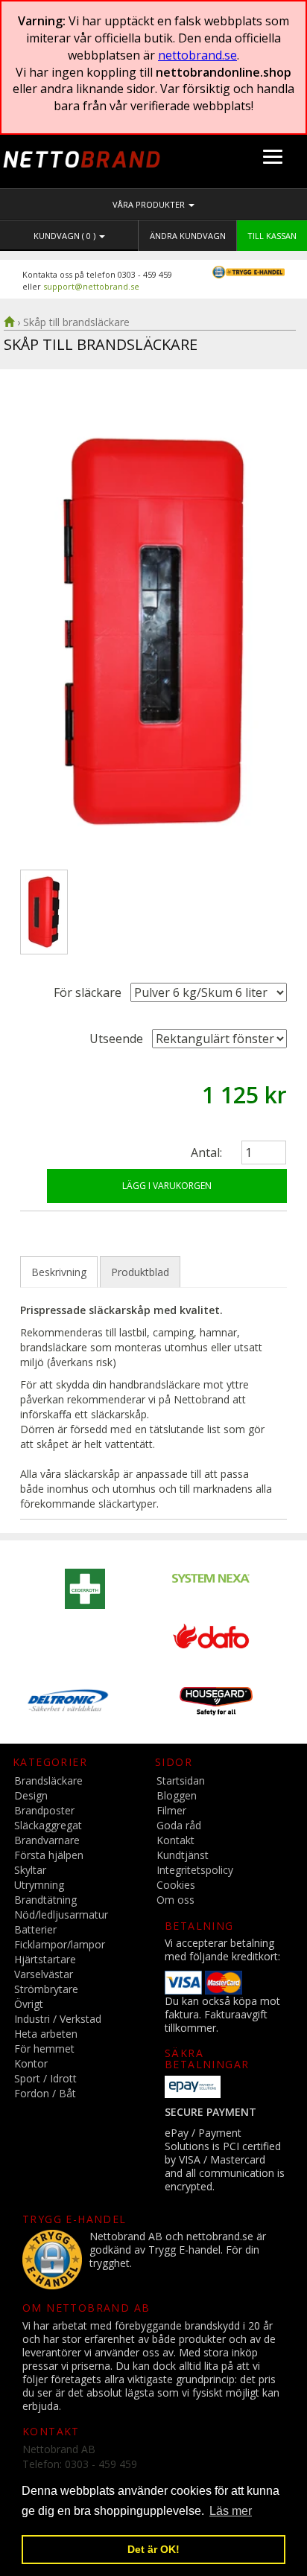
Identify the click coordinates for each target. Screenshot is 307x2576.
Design (31, 1795)
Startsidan (181, 1780)
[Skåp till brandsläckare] (153, 631)
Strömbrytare (46, 1989)
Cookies (176, 1885)
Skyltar (30, 1870)
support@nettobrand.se (91, 286)
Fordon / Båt (45, 2093)
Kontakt (175, 1840)
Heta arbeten (46, 2034)
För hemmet (44, 2049)
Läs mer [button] (231, 2511)
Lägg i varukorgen (167, 1186)
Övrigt (29, 2004)
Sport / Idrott (45, 2078)
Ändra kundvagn (188, 236)
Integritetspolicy (195, 1870)
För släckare (88, 992)
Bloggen (177, 1795)
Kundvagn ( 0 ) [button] (66, 236)
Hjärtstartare (45, 1959)
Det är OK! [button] (153, 2549)
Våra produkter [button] (150, 204)
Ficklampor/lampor (60, 1944)
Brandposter (44, 1810)
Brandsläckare (48, 1780)
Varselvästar (44, 1974)
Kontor (31, 2063)
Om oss (175, 1900)
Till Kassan (272, 236)
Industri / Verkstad (58, 2019)
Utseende (116, 1039)
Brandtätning (45, 1900)
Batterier (35, 1929)
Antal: (206, 1152)
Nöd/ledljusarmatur (61, 1915)
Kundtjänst (183, 1855)
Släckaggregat (48, 1825)
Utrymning (39, 1885)
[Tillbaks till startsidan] (9, 322)
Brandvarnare (47, 1840)
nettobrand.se (197, 55)
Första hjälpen (49, 1855)
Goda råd (179, 1825)
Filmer (171, 1810)
